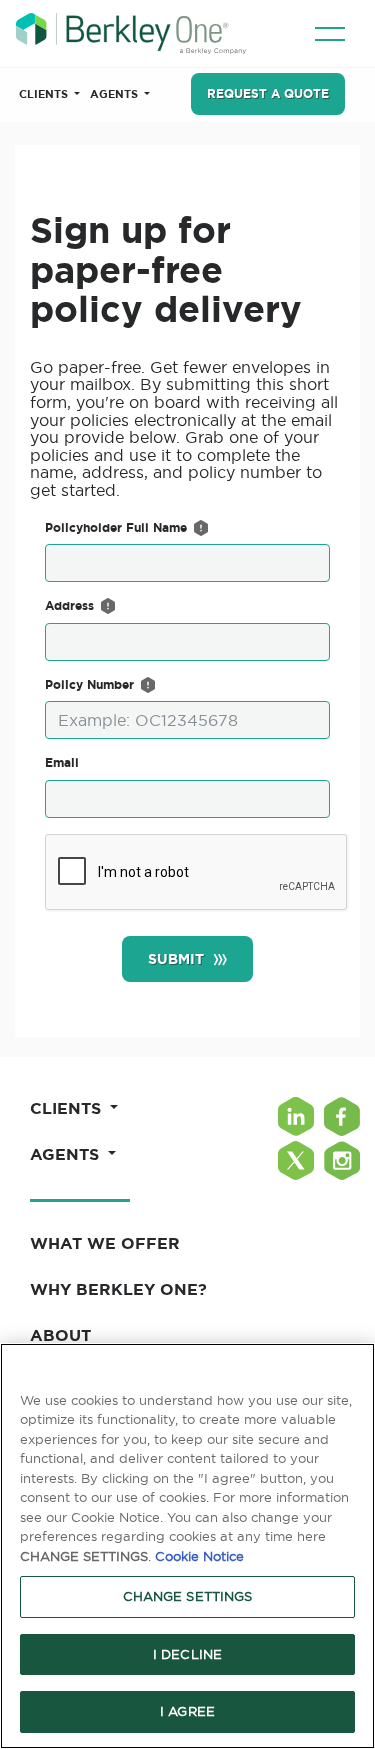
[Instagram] (342, 1160)
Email (62, 762)
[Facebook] (342, 1116)
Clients (45, 94)
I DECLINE (187, 1654)
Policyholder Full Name (116, 527)
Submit (176, 959)
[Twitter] (296, 1160)
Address (69, 605)
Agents (115, 94)
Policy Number (89, 684)
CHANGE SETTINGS (188, 1596)
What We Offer (105, 1243)
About (60, 1335)
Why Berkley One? (118, 1289)
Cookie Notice (199, 1556)
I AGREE (187, 1711)
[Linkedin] (296, 1116)
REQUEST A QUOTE (268, 93)
